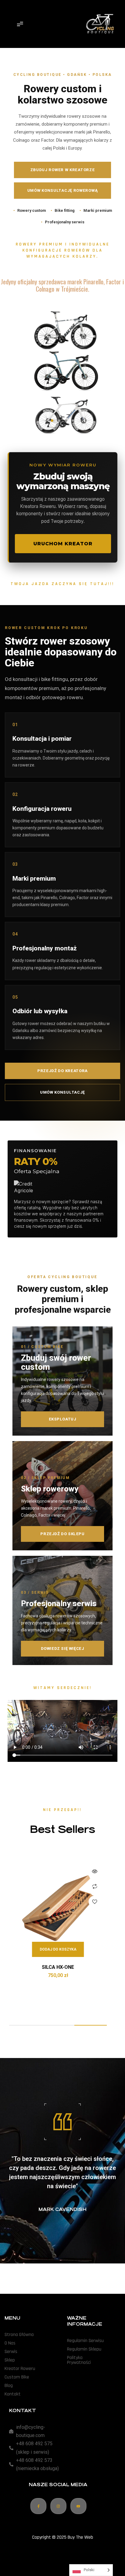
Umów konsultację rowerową (63, 190)
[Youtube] (78, 2506)
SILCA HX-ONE (58, 1967)
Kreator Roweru (20, 2369)
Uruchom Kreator (63, 544)
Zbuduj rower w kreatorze (63, 170)
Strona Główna (19, 2335)
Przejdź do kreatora (62, 1071)
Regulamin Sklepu (84, 2349)
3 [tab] (91, 2025)
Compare (95, 1887)
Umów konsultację (62, 1092)
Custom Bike (17, 2377)
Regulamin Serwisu (85, 2341)
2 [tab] (58, 2025)
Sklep (10, 2360)
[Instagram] (58, 2506)
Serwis (11, 2352)
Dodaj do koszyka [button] (58, 1949)
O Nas (10, 2343)
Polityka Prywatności (79, 2360)
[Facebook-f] (38, 2506)
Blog (9, 2386)
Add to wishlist (95, 1902)
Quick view (95, 1871)
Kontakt (13, 2394)
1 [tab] (25, 2025)
